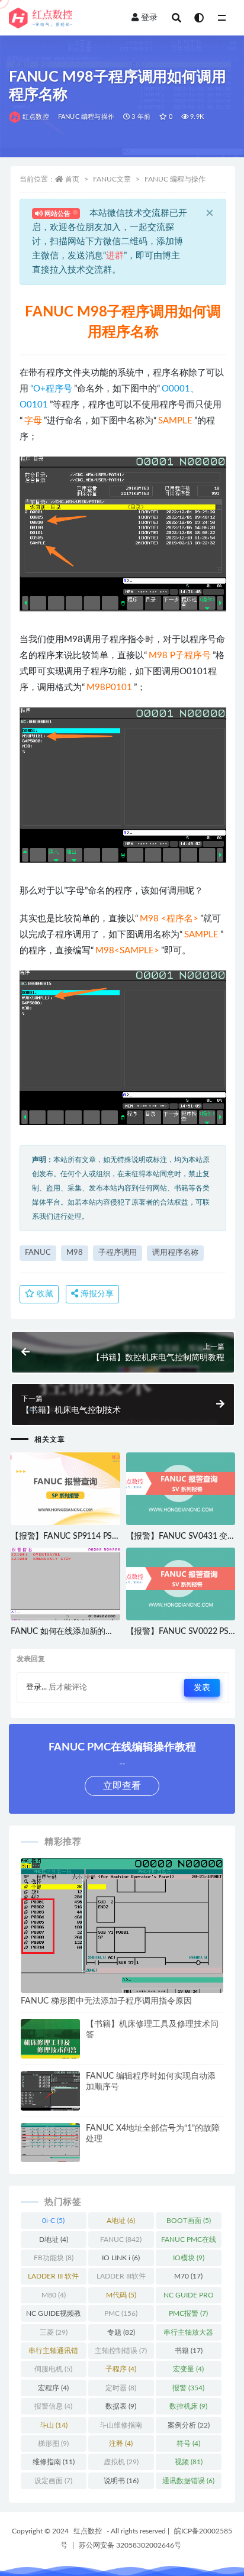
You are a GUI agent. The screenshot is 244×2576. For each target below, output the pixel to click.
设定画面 (53, 2481)
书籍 (189, 2351)
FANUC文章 (112, 179)
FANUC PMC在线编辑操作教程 (189, 2242)
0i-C (53, 2221)
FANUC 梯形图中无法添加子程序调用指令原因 (106, 2001)
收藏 (44, 1294)
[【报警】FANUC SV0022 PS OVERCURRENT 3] (181, 1584)
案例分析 (189, 2425)
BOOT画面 (189, 2221)
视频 (189, 2462)
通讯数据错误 (188, 2481)
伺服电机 (53, 2369)
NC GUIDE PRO (189, 2297)
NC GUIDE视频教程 (54, 2316)
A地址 (121, 2221)
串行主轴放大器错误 (188, 2335)
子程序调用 (118, 1253)
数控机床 (188, 2406)
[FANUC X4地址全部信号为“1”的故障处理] (50, 2145)
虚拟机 (121, 2462)
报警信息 (53, 2406)
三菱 (54, 2332)
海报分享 (96, 1294)
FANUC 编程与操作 (86, 117)
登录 (149, 18)
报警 (188, 2388)
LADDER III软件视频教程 (121, 2279)
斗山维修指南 (121, 2428)
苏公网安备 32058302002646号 (130, 2545)
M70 (188, 2276)
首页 (72, 179)
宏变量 (188, 2369)
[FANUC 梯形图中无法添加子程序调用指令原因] (122, 1934)
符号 (188, 2444)
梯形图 (53, 2444)
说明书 (121, 2481)
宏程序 (53, 2388)
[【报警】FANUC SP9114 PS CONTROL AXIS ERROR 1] (65, 1489)
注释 (121, 2444)
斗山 (54, 2425)
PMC (121, 2313)
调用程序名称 (175, 1253)
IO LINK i (121, 2258)
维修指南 (54, 2462)
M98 (75, 1253)
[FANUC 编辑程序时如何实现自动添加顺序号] (50, 2093)
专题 (121, 2332)
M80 (54, 2295)
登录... (36, 1687)
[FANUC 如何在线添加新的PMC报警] (65, 1588)
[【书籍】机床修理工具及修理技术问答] (50, 2057)
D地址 (54, 2240)
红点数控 (36, 117)
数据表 (121, 2406)
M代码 (121, 2295)
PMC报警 (188, 2313)
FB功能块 (54, 2258)
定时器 (121, 2388)
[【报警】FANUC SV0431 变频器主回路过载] (181, 1489)
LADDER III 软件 (53, 2279)
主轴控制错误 (121, 2351)
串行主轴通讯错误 (53, 2353)
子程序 (121, 2369)
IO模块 (189, 2258)
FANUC (38, 1253)
